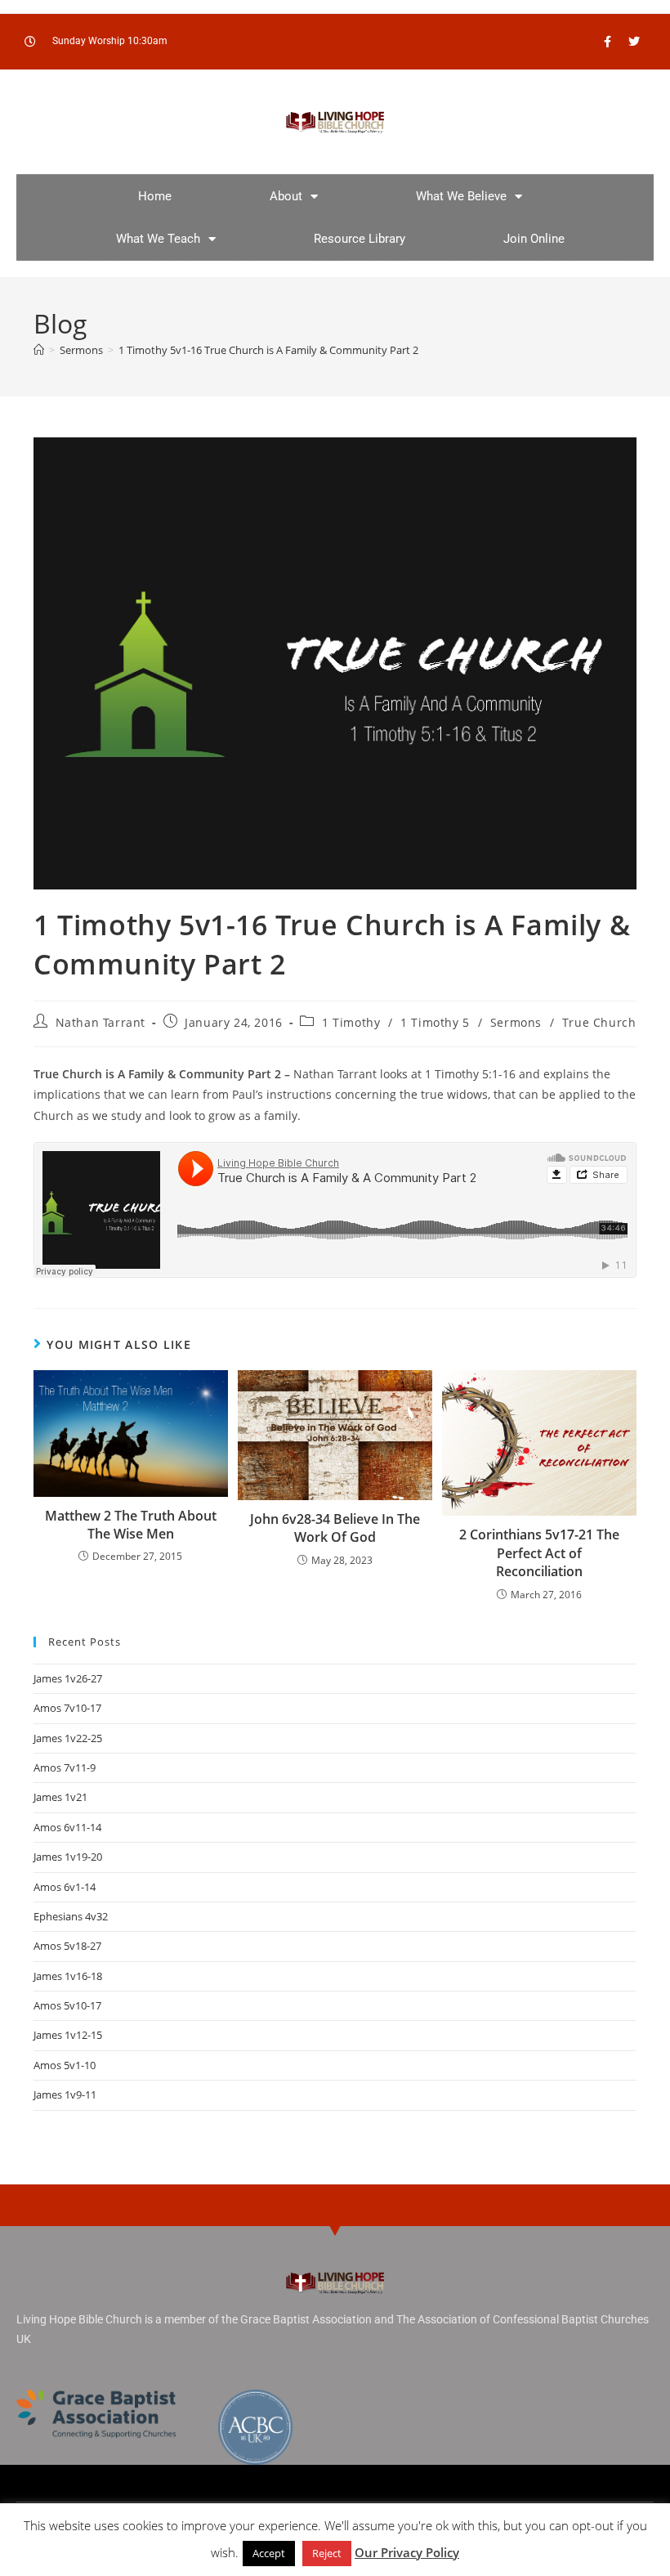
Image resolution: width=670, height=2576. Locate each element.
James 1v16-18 (68, 1976)
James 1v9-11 (65, 2094)
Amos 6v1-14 (65, 1887)
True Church (599, 1022)
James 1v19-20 (68, 1857)
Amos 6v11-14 (67, 1827)
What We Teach (158, 239)
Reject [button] (327, 2553)
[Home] (39, 350)
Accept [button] (269, 2553)
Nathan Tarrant (100, 1022)
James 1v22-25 (68, 1738)
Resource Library (360, 239)
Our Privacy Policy (407, 2552)
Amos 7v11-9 (65, 1767)
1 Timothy (351, 1022)
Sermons (516, 1022)
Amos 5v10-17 (67, 2005)
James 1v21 (60, 1797)
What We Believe (461, 196)
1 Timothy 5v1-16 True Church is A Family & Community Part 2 (268, 350)
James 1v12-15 (68, 2035)
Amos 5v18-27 (67, 1946)
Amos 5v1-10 (65, 2065)
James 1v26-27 (68, 1678)
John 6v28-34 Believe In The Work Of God (335, 1528)
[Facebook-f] (607, 42)
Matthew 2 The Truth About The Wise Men (131, 1525)
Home (155, 196)
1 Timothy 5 (435, 1022)
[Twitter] (634, 42)
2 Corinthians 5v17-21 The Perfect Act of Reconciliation (539, 1553)
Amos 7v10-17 (67, 1708)
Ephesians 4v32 (71, 1916)
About (286, 196)
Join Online (534, 239)
